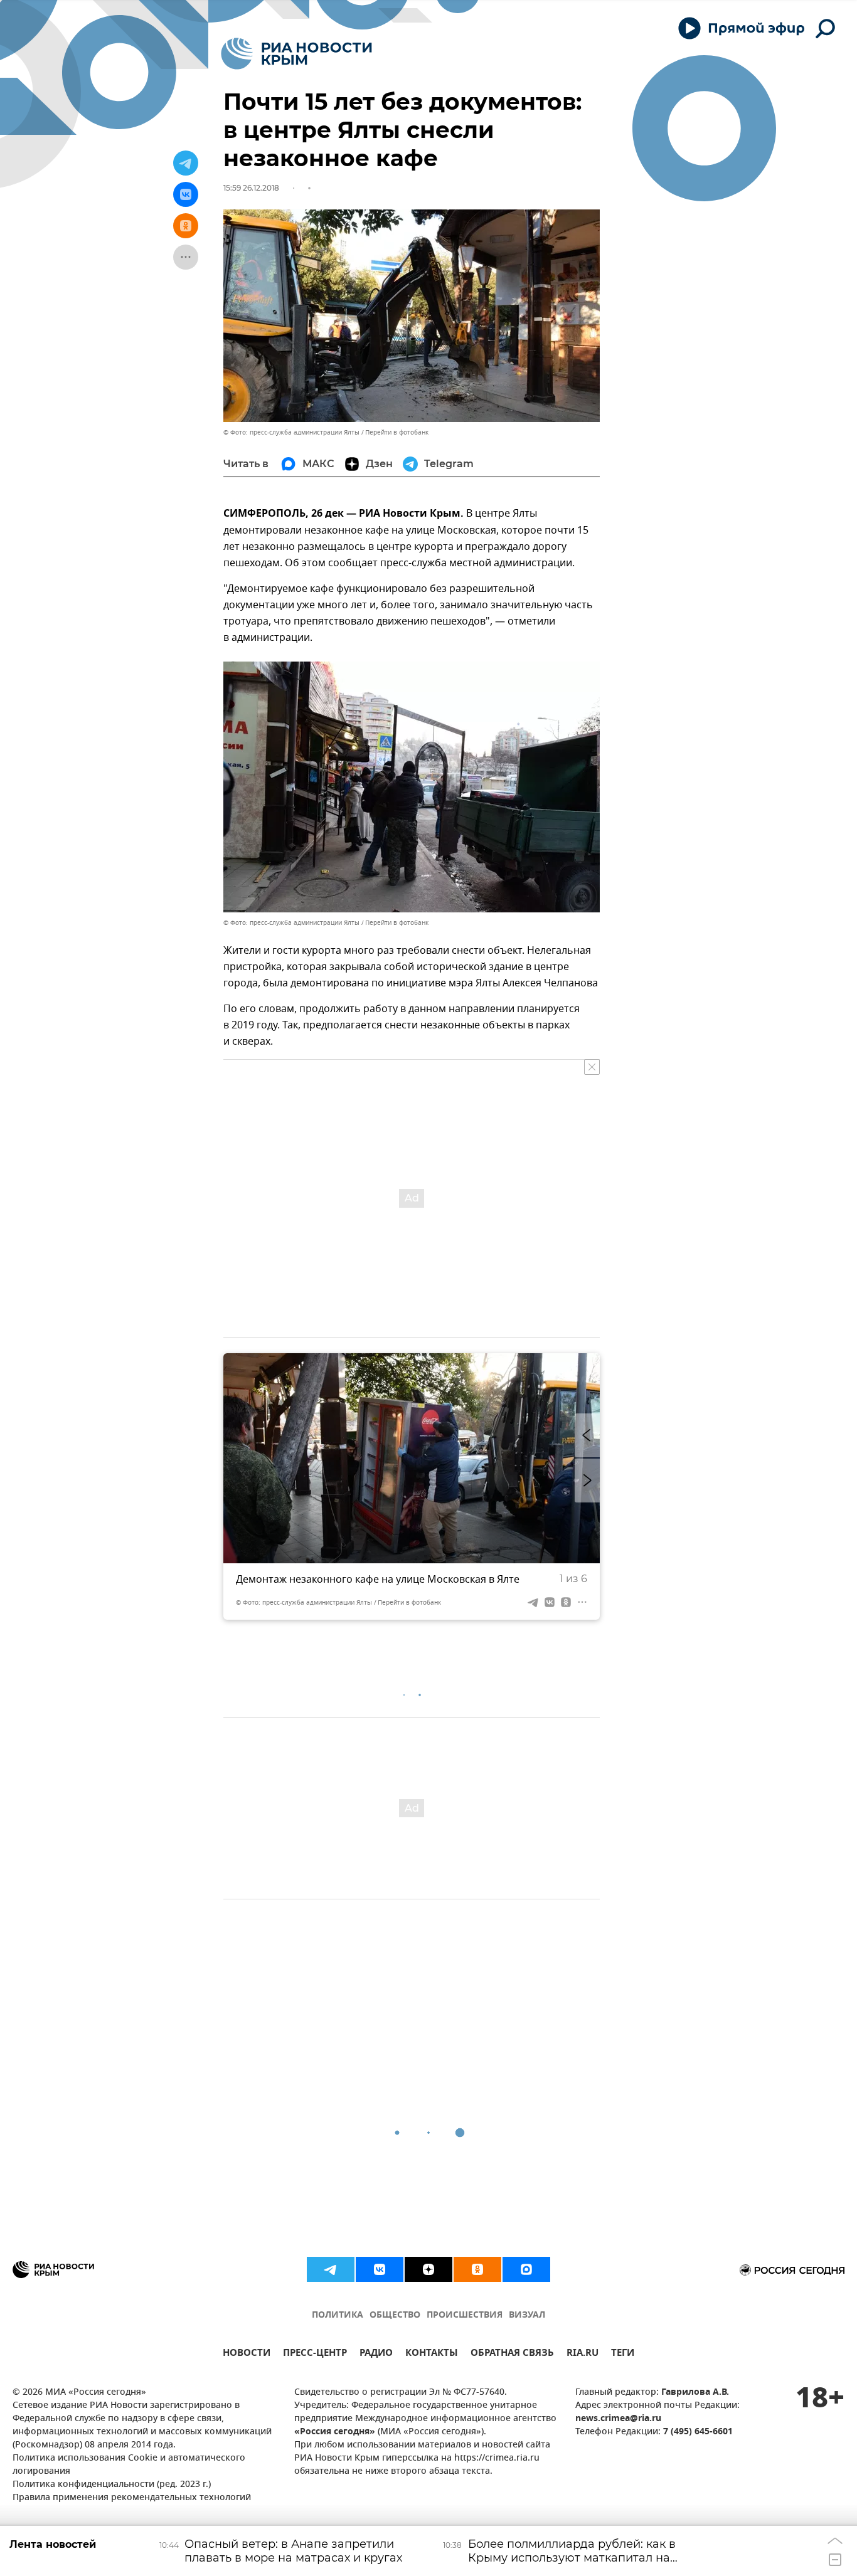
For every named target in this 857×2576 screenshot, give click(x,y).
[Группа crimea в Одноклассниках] (477, 2269)
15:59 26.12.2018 (251, 188)
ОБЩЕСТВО (395, 2315)
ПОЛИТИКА (338, 2315)
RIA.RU (583, 2354)
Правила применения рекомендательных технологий (132, 2498)
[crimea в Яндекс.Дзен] (428, 2269)
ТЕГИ (623, 2354)
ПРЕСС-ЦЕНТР (315, 2354)
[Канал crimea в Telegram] (331, 2269)
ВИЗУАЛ (527, 2315)
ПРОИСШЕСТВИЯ (465, 2315)
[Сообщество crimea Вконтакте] (380, 2269)
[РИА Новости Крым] (296, 54)
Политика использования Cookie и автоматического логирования (129, 2465)
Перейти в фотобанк (397, 432)
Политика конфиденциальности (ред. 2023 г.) (112, 2485)
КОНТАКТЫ (432, 2354)
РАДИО (376, 2354)
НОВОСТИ (247, 2354)
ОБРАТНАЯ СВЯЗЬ (512, 2354)
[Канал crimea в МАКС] (526, 2269)
